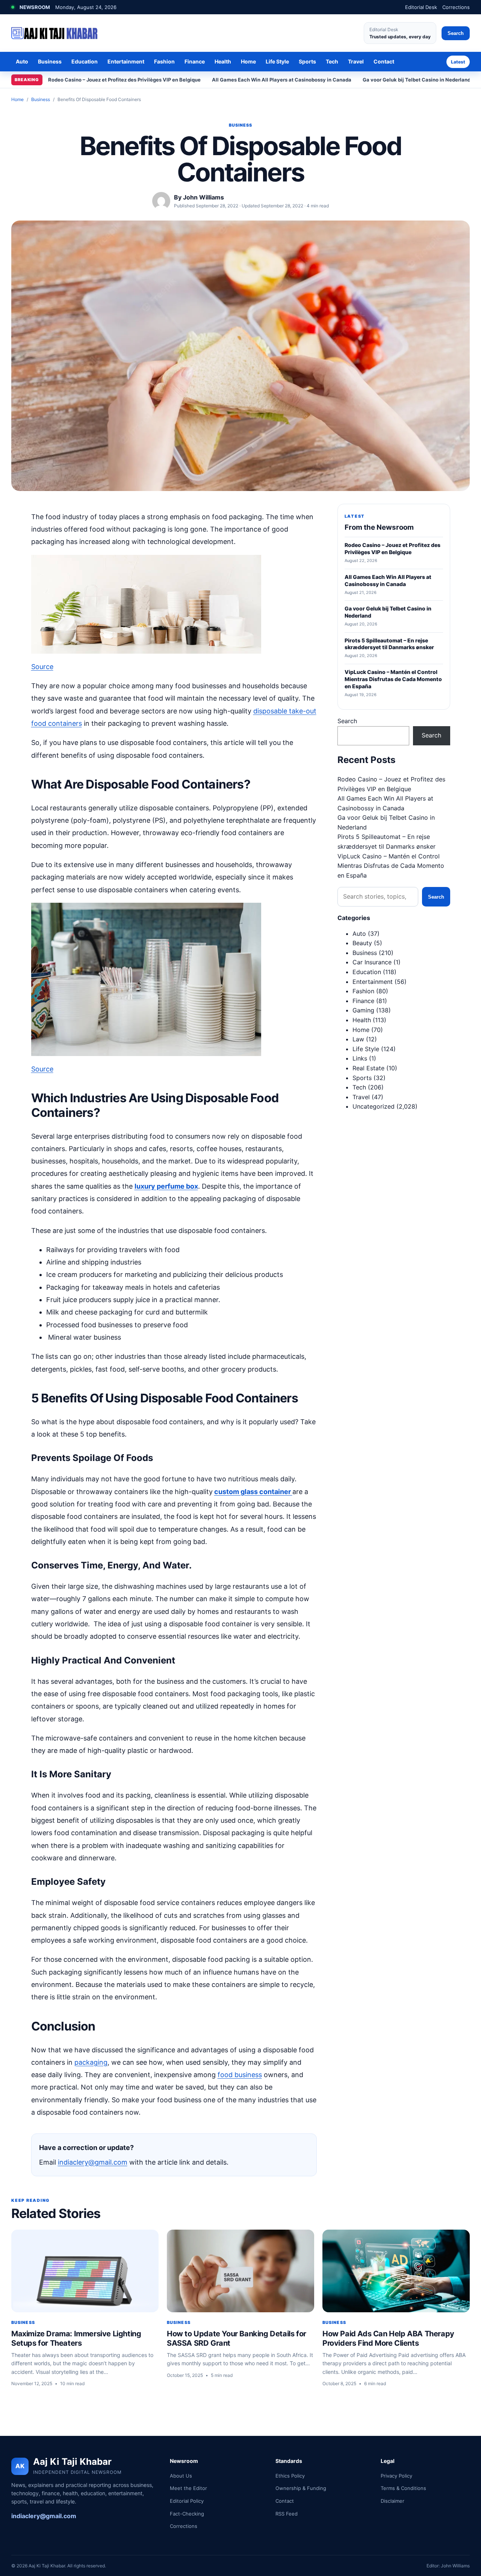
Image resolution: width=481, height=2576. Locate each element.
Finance (195, 61)
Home (248, 61)
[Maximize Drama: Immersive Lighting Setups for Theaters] (85, 2271)
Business (50, 61)
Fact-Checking (187, 2514)
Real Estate (368, 1068)
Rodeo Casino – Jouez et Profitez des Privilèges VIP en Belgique (124, 80)
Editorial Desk (421, 7)
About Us (181, 2476)
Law (358, 1039)
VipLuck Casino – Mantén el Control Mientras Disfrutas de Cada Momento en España (391, 866)
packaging (91, 2062)
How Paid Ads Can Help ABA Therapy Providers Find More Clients (388, 2338)
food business (240, 2075)
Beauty (362, 943)
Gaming (363, 1010)
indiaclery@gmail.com (93, 2162)
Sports (307, 61)
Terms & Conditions (403, 2488)
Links (360, 1058)
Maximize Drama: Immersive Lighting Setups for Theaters (76, 2338)
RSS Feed (287, 2514)
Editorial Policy (187, 2501)
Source (42, 667)
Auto (22, 61)
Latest (458, 62)
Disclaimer (393, 2501)
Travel (356, 61)
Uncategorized (374, 1106)
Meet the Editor (188, 2488)
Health (223, 61)
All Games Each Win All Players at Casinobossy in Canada (282, 80)
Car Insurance (372, 962)
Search (456, 33)
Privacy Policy (396, 2476)
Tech (332, 61)
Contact (384, 61)
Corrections (456, 7)
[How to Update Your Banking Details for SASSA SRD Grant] (240, 2271)
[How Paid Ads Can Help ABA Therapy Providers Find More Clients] (396, 2271)
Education (85, 61)
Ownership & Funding (301, 2488)
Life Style (277, 61)
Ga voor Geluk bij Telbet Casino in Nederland (417, 80)
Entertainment (126, 61)
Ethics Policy (290, 2476)
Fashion (164, 61)
